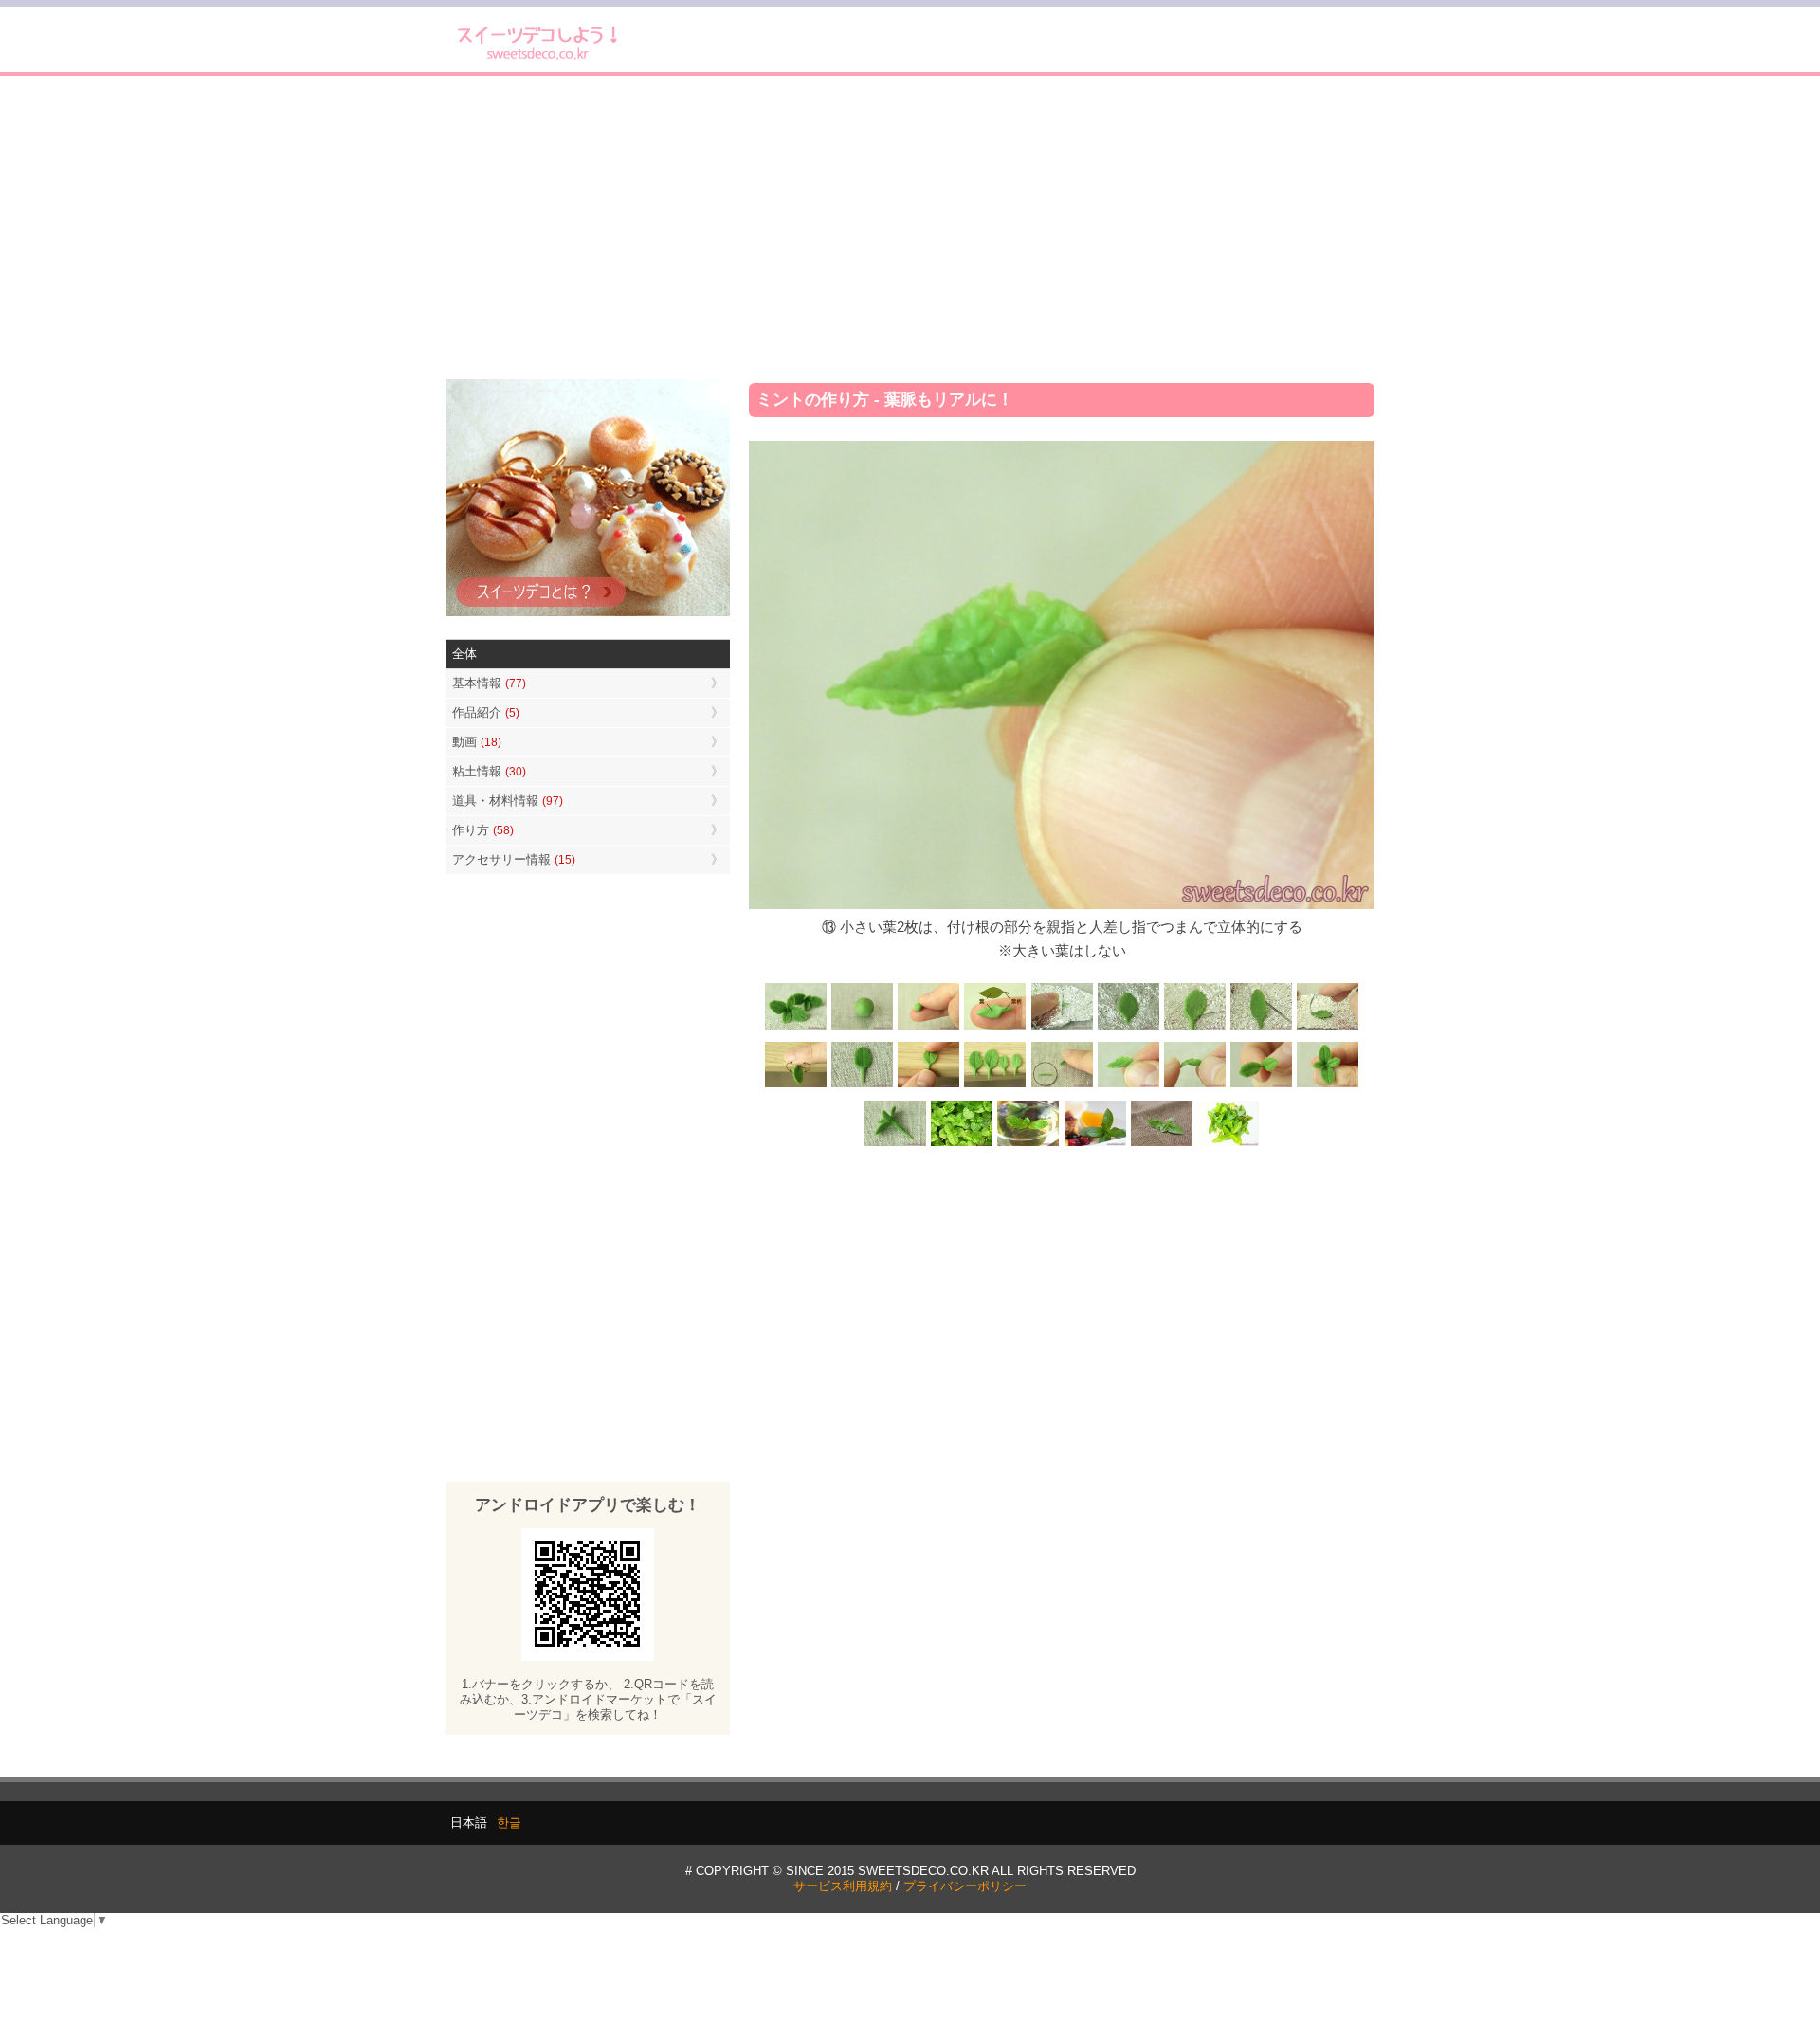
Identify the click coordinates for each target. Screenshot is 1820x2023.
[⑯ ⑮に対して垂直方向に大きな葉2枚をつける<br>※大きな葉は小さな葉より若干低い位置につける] (1327, 1086)
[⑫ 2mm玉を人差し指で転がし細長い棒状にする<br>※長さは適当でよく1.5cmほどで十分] (1062, 1086)
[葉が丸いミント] (962, 1145)
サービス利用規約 (843, 1886)
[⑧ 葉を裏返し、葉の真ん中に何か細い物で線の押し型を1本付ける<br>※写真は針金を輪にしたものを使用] (1327, 1027)
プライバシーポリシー (965, 1886)
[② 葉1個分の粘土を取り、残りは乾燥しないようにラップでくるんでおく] (929, 1027)
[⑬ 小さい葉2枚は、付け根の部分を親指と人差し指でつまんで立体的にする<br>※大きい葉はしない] (1128, 1086)
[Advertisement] (910, 228)
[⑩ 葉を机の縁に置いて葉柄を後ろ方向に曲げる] (929, 1086)
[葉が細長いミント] (1028, 1145)
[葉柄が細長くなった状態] (863, 1086)
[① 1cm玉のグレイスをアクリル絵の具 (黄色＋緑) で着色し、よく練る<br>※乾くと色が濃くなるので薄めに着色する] (863, 1027)
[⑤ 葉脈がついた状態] (1128, 1027)
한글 (509, 1823)
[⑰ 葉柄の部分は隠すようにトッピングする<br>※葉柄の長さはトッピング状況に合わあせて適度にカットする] (896, 1145)
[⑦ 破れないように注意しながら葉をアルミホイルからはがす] (1261, 1027)
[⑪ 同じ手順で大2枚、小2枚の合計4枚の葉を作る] (995, 1086)
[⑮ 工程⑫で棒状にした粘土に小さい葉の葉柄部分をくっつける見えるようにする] (1261, 1086)
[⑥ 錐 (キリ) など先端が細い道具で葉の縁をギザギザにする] (1194, 1027)
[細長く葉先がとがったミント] (1095, 1145)
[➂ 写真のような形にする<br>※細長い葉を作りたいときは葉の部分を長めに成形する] (995, 1027)
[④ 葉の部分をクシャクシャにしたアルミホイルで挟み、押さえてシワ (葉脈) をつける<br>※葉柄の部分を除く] (1062, 1027)
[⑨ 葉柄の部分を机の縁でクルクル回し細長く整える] (796, 1086)
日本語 (469, 1823)
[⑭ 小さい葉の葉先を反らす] (1194, 1086)
